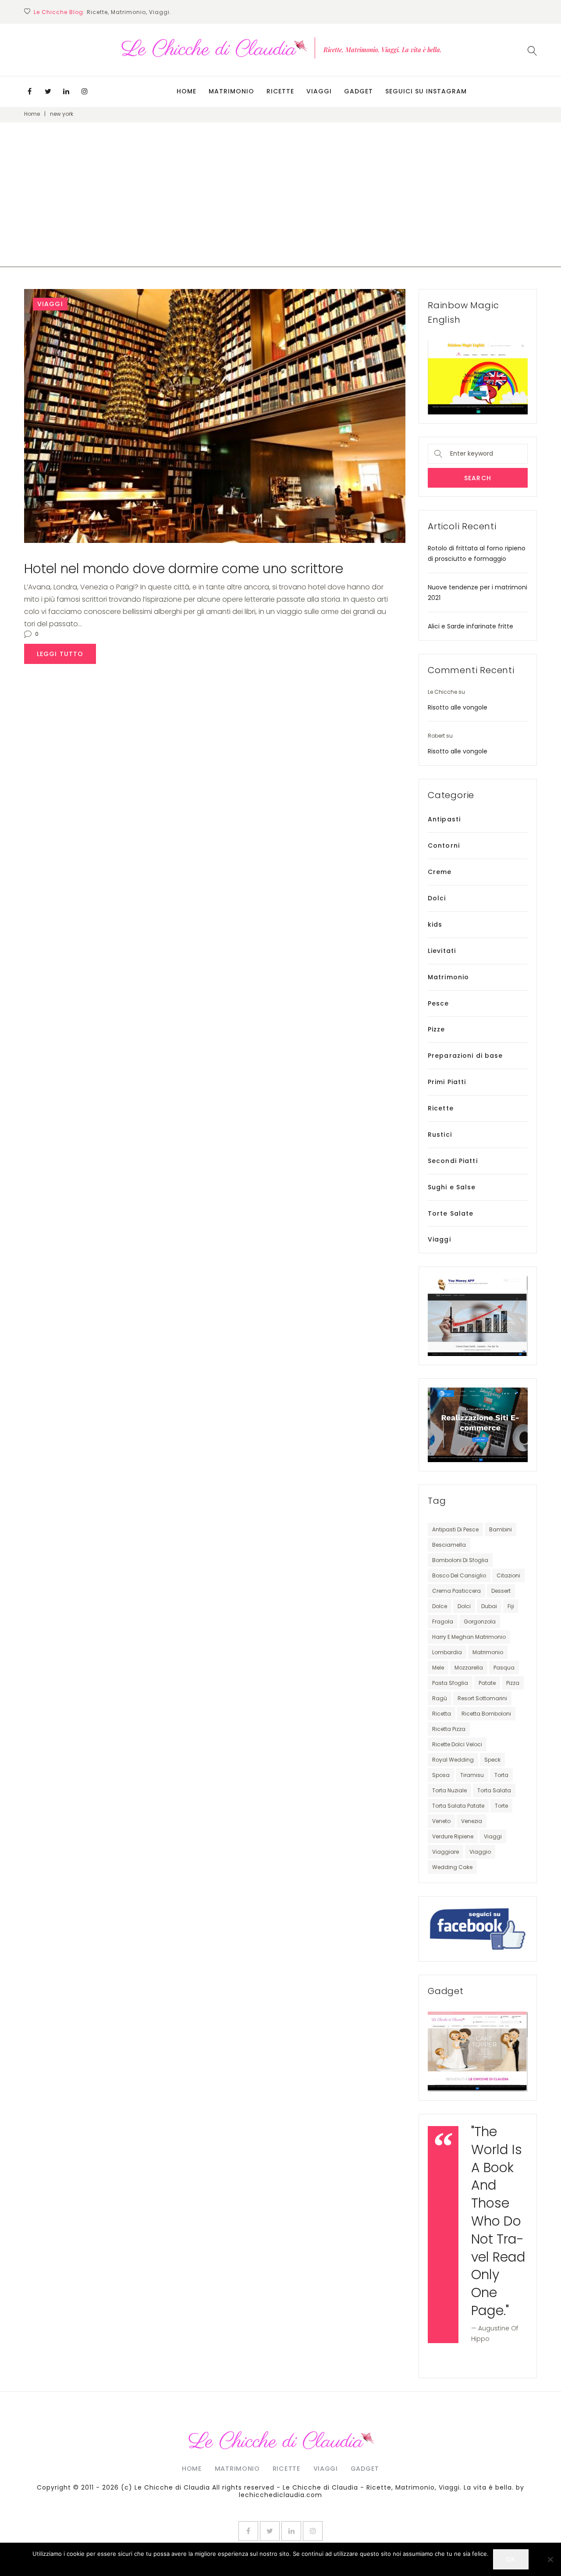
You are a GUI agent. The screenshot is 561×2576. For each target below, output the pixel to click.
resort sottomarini (482, 1698)
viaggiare (446, 1852)
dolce (440, 1606)
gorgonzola (480, 1622)
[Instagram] (85, 91)
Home (186, 91)
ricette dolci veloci (457, 1744)
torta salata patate (458, 1806)
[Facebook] (29, 91)
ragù (440, 1698)
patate (487, 1683)
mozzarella (469, 1668)
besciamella (449, 1545)
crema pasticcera (456, 1591)
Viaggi (319, 91)
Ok (511, 2559)
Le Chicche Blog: (59, 12)
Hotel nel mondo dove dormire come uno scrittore (184, 569)
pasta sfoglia (450, 1683)
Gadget (359, 91)
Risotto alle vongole (458, 707)
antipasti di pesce (455, 1529)
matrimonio (488, 1652)
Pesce (439, 1003)
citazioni (508, 1575)
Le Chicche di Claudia (172, 2487)
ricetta (442, 1714)
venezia (472, 1821)
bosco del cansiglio (459, 1575)
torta (501, 1775)
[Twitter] (48, 91)
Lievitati (442, 951)
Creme (440, 872)
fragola (443, 1622)
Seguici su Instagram (426, 91)
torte (501, 1806)
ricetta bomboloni (486, 1714)
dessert (501, 1591)
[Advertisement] (280, 206)
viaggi (493, 1836)
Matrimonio (231, 91)
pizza (513, 1683)
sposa (441, 1775)
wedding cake (452, 1867)
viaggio (480, 1852)
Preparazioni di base (465, 1056)
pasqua (504, 1668)
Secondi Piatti (453, 1161)
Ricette (280, 91)
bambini (501, 1529)
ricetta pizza (449, 1729)
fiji (511, 1606)
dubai (489, 1606)
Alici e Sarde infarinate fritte (470, 626)
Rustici (440, 1135)
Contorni (444, 846)
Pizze (437, 1029)
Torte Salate (451, 1213)
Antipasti (444, 819)
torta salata (494, 1790)
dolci (464, 1606)
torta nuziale (449, 1790)
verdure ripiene (453, 1836)
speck (492, 1760)
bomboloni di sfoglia (460, 1560)
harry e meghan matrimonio (469, 1637)
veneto (441, 1821)
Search (478, 478)
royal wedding (453, 1760)
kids (435, 924)
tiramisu (472, 1775)
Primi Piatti (447, 1082)
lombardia (447, 1652)
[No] (550, 2559)
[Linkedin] (66, 91)
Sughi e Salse (452, 1187)
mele (438, 1668)
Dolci (437, 898)
